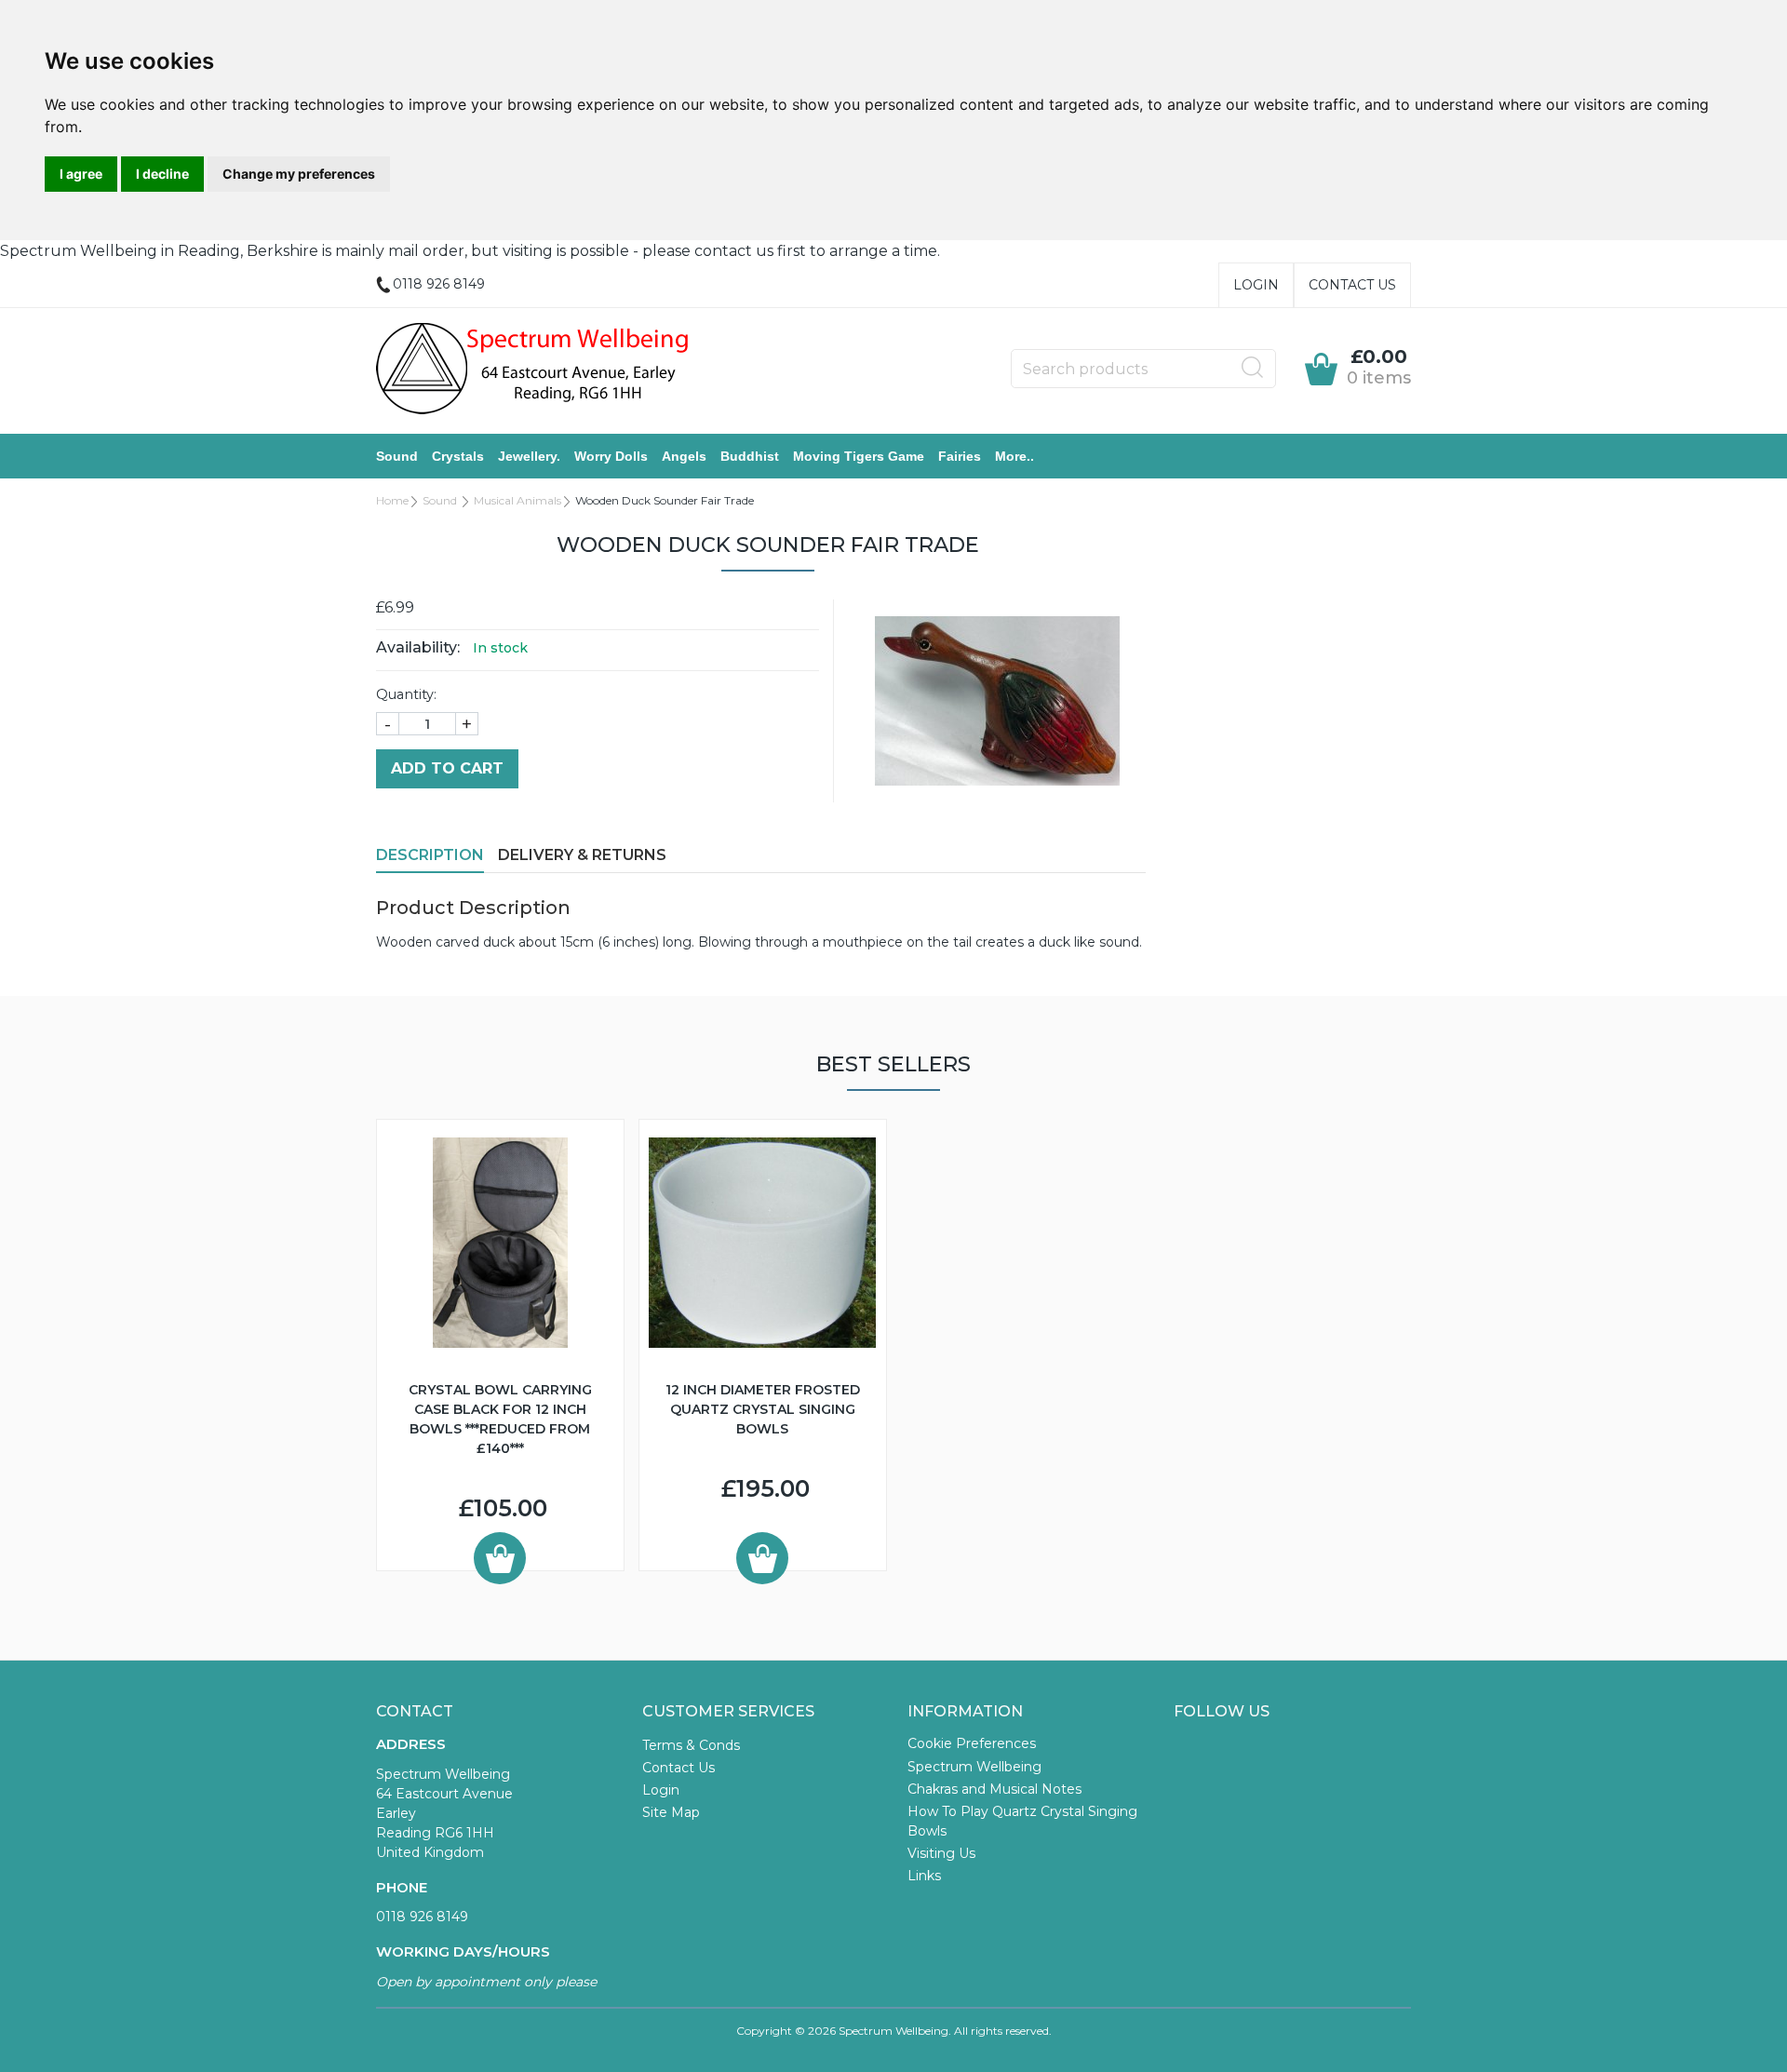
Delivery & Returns (582, 855)
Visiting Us (941, 1853)
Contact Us (1352, 285)
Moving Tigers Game (859, 456)
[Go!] (1253, 368)
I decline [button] (162, 174)
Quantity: (406, 694)
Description (430, 855)
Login (1256, 285)
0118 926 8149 (422, 1917)
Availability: (418, 647)
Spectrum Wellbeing (974, 1767)
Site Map (671, 1812)
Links (924, 1876)
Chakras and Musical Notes (994, 1789)
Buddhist (750, 456)
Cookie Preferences (972, 1743)
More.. (1014, 456)
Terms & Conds (691, 1745)
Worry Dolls (611, 456)
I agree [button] (81, 174)
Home (392, 500)
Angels (684, 456)
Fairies (960, 456)
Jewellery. (529, 456)
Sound (397, 456)
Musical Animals (517, 500)
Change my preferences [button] (299, 174)
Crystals (458, 456)
